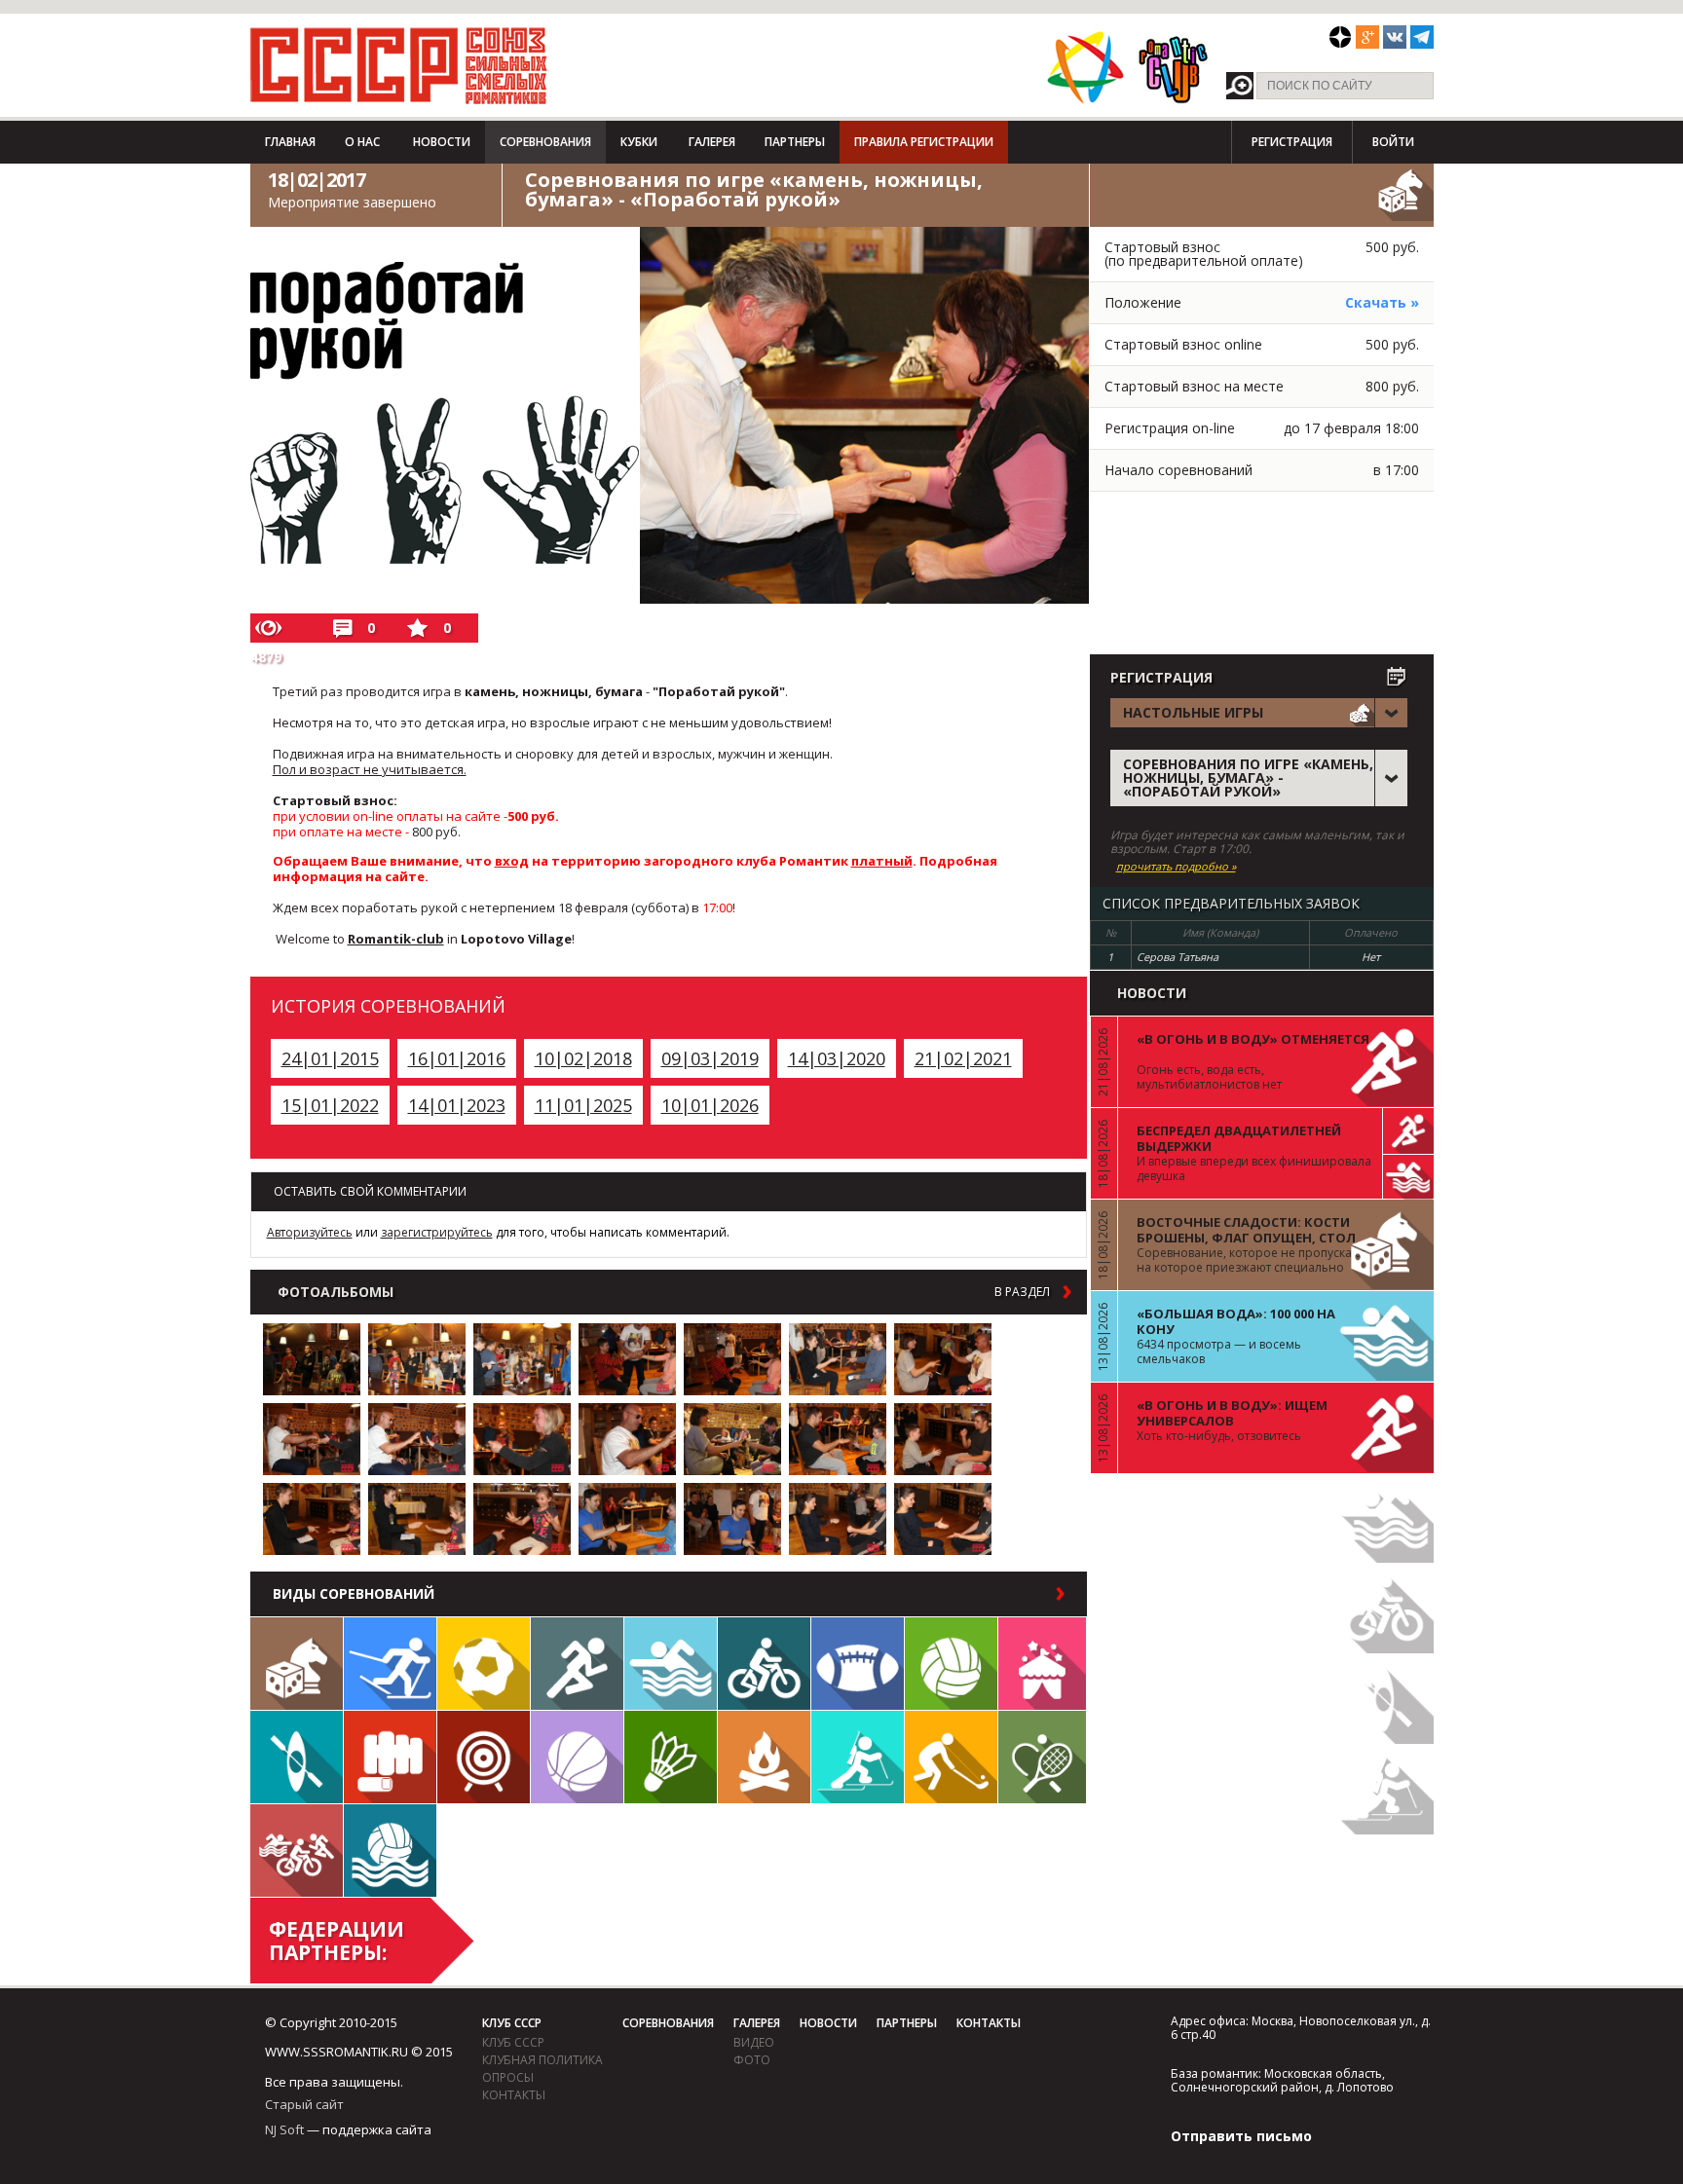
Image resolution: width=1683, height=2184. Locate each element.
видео (754, 2042)
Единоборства (390, 1757)
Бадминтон (671, 1757)
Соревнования (545, 142)
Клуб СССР (512, 2023)
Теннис (1042, 1757)
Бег (577, 1664)
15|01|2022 (330, 1105)
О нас (362, 142)
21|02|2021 (963, 1058)
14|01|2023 (457, 1105)
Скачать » (1382, 302)
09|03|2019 (710, 1058)
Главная (290, 142)
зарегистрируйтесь (437, 1232)
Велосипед (764, 1664)
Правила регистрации (924, 142)
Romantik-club (396, 939)
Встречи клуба (1042, 1664)
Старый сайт (304, 2104)
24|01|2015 (330, 1058)
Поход (764, 1757)
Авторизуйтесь (310, 1232)
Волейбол (951, 1664)
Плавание (671, 1664)
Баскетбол (577, 1757)
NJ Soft (284, 2129)
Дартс (484, 1757)
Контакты (514, 2095)
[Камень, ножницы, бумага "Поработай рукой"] (312, 1359)
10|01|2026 (710, 1105)
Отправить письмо (1241, 2136)
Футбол (484, 1664)
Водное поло (390, 1851)
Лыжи (390, 1664)
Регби (858, 1664)
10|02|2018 (583, 1058)
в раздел (1022, 1292)
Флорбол (951, 1757)
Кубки (639, 142)
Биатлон (858, 1757)
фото (752, 2060)
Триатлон (297, 1851)
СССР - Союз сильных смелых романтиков (399, 65)
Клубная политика (542, 2060)
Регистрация (1292, 142)
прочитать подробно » (1176, 867)
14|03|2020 (837, 1058)
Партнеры (795, 142)
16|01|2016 (457, 1058)
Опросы (508, 2077)
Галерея (712, 142)
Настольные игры (297, 1664)
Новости (442, 142)
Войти (1393, 142)
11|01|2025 (583, 1105)
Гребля (297, 1757)
